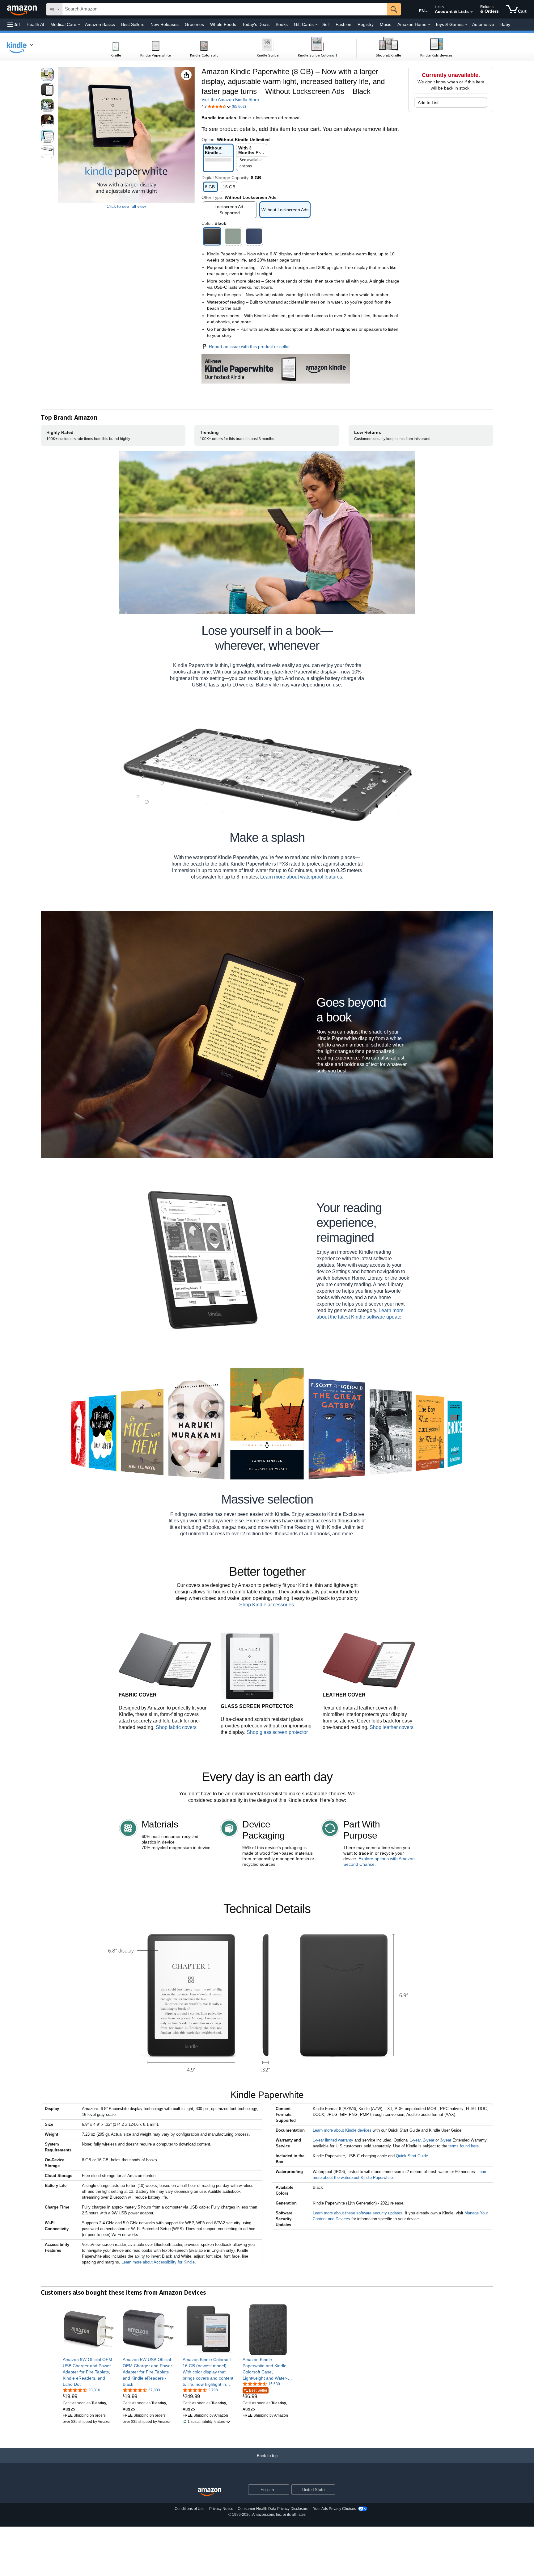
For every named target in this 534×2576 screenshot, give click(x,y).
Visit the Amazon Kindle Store (230, 99)
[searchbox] (225, 9)
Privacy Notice (221, 2509)
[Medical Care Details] (79, 25)
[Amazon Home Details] (429, 25)
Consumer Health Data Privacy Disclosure (273, 2509)
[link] (88, 2372)
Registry (366, 24)
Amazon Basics (100, 24)
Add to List (428, 103)
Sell (326, 24)
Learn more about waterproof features (301, 877)
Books (282, 24)
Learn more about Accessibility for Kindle (158, 2262)
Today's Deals (256, 24)
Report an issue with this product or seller (249, 346)
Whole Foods (223, 24)
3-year (446, 2140)
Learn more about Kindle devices (342, 2130)
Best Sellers (133, 24)
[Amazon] (23, 9)
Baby (505, 24)
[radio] (47, 74)
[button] (14, 25)
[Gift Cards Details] (316, 25)
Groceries (194, 24)
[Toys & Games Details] (466, 25)
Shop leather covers (392, 1727)
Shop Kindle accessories (267, 1605)
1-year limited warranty (333, 2140)
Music (386, 24)
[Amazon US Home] (210, 2492)
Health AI (35, 24)
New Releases (165, 24)
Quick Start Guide (412, 2156)
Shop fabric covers (176, 1727)
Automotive (483, 24)
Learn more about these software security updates (358, 2213)
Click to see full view (126, 206)
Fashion (343, 24)
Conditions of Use (190, 2509)
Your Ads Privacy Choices (335, 2509)
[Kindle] (23, 47)
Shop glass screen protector (277, 1732)
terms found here (464, 2146)
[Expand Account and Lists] (472, 12)
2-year (429, 2140)
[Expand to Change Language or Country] (426, 12)
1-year (415, 2140)
